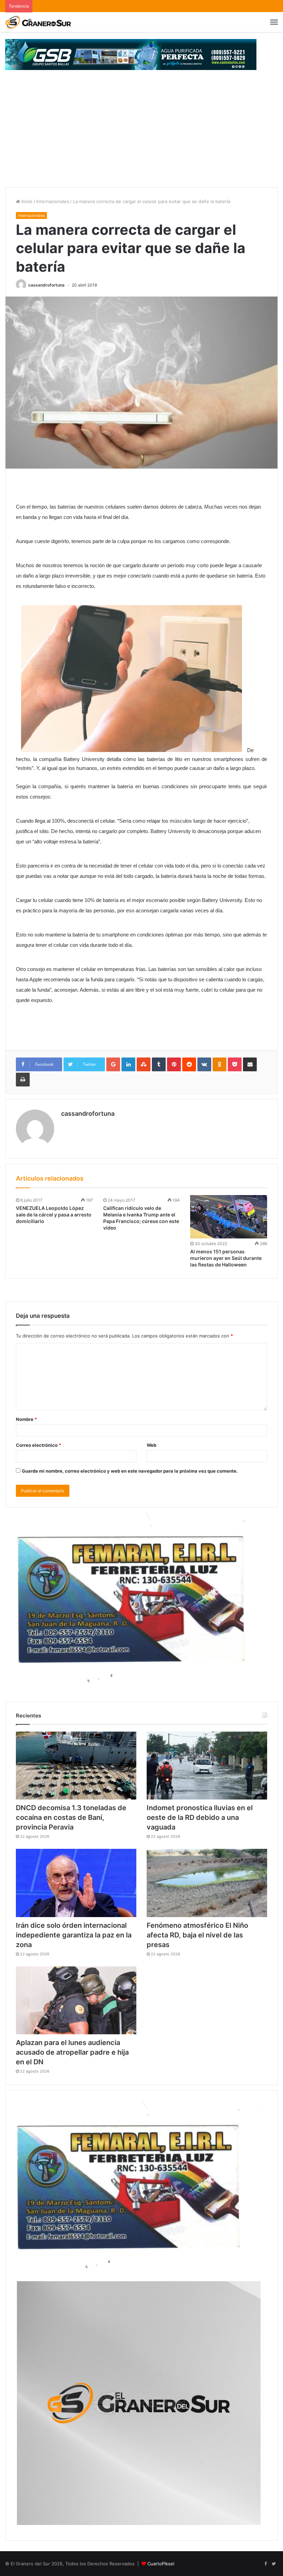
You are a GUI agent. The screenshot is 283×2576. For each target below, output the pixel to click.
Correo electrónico (38, 1445)
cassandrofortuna (46, 285)
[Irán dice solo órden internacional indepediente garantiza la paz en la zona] (76, 1883)
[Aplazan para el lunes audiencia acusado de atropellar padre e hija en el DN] (76, 2000)
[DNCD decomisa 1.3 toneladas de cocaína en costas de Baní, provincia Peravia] (76, 1766)
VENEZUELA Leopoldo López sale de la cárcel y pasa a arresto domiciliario (54, 1215)
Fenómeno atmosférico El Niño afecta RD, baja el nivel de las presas (197, 1935)
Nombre (26, 1419)
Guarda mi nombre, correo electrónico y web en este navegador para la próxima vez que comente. (130, 1471)
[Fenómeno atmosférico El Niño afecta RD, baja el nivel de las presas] (207, 1883)
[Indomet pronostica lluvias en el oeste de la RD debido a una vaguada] (207, 1766)
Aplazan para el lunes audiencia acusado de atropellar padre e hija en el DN (72, 2052)
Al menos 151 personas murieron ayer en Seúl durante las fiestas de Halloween (226, 1258)
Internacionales (53, 201)
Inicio (26, 201)
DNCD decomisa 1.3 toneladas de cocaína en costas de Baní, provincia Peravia (71, 1817)
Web (152, 1445)
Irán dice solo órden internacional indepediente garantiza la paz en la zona (74, 1935)
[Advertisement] (141, 136)
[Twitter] (274, 2564)
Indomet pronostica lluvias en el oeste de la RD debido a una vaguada (200, 1817)
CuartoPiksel (161, 2564)
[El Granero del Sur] (38, 22)
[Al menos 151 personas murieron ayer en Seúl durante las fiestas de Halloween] (229, 1217)
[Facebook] (265, 2564)
